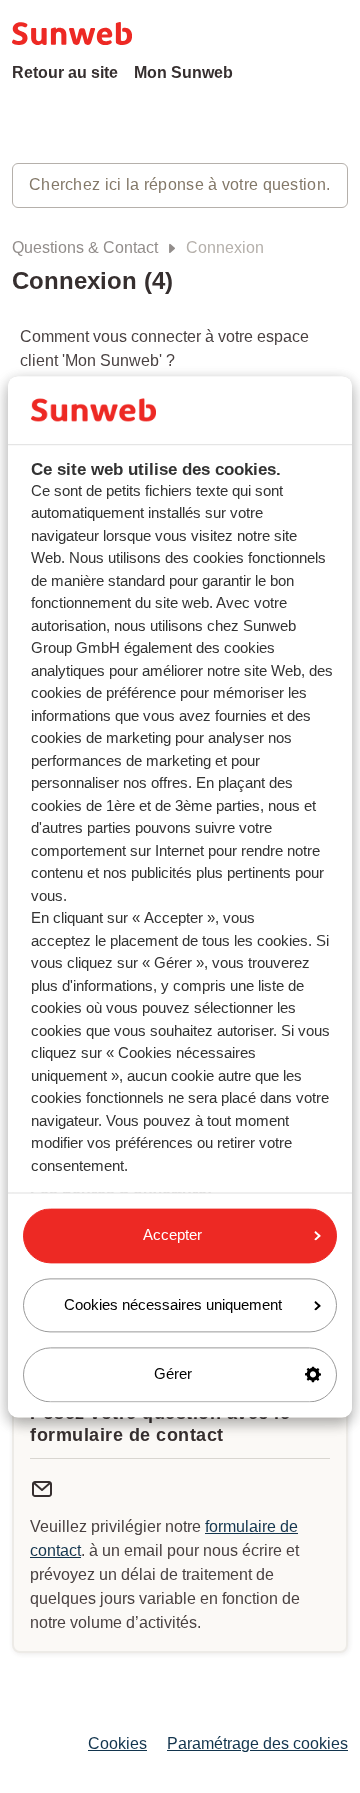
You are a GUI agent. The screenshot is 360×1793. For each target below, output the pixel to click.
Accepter (172, 1235)
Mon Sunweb (183, 72)
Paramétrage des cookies (257, 1743)
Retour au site (65, 72)
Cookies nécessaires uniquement (173, 1304)
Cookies (117, 1743)
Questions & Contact (85, 247)
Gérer (173, 1374)
